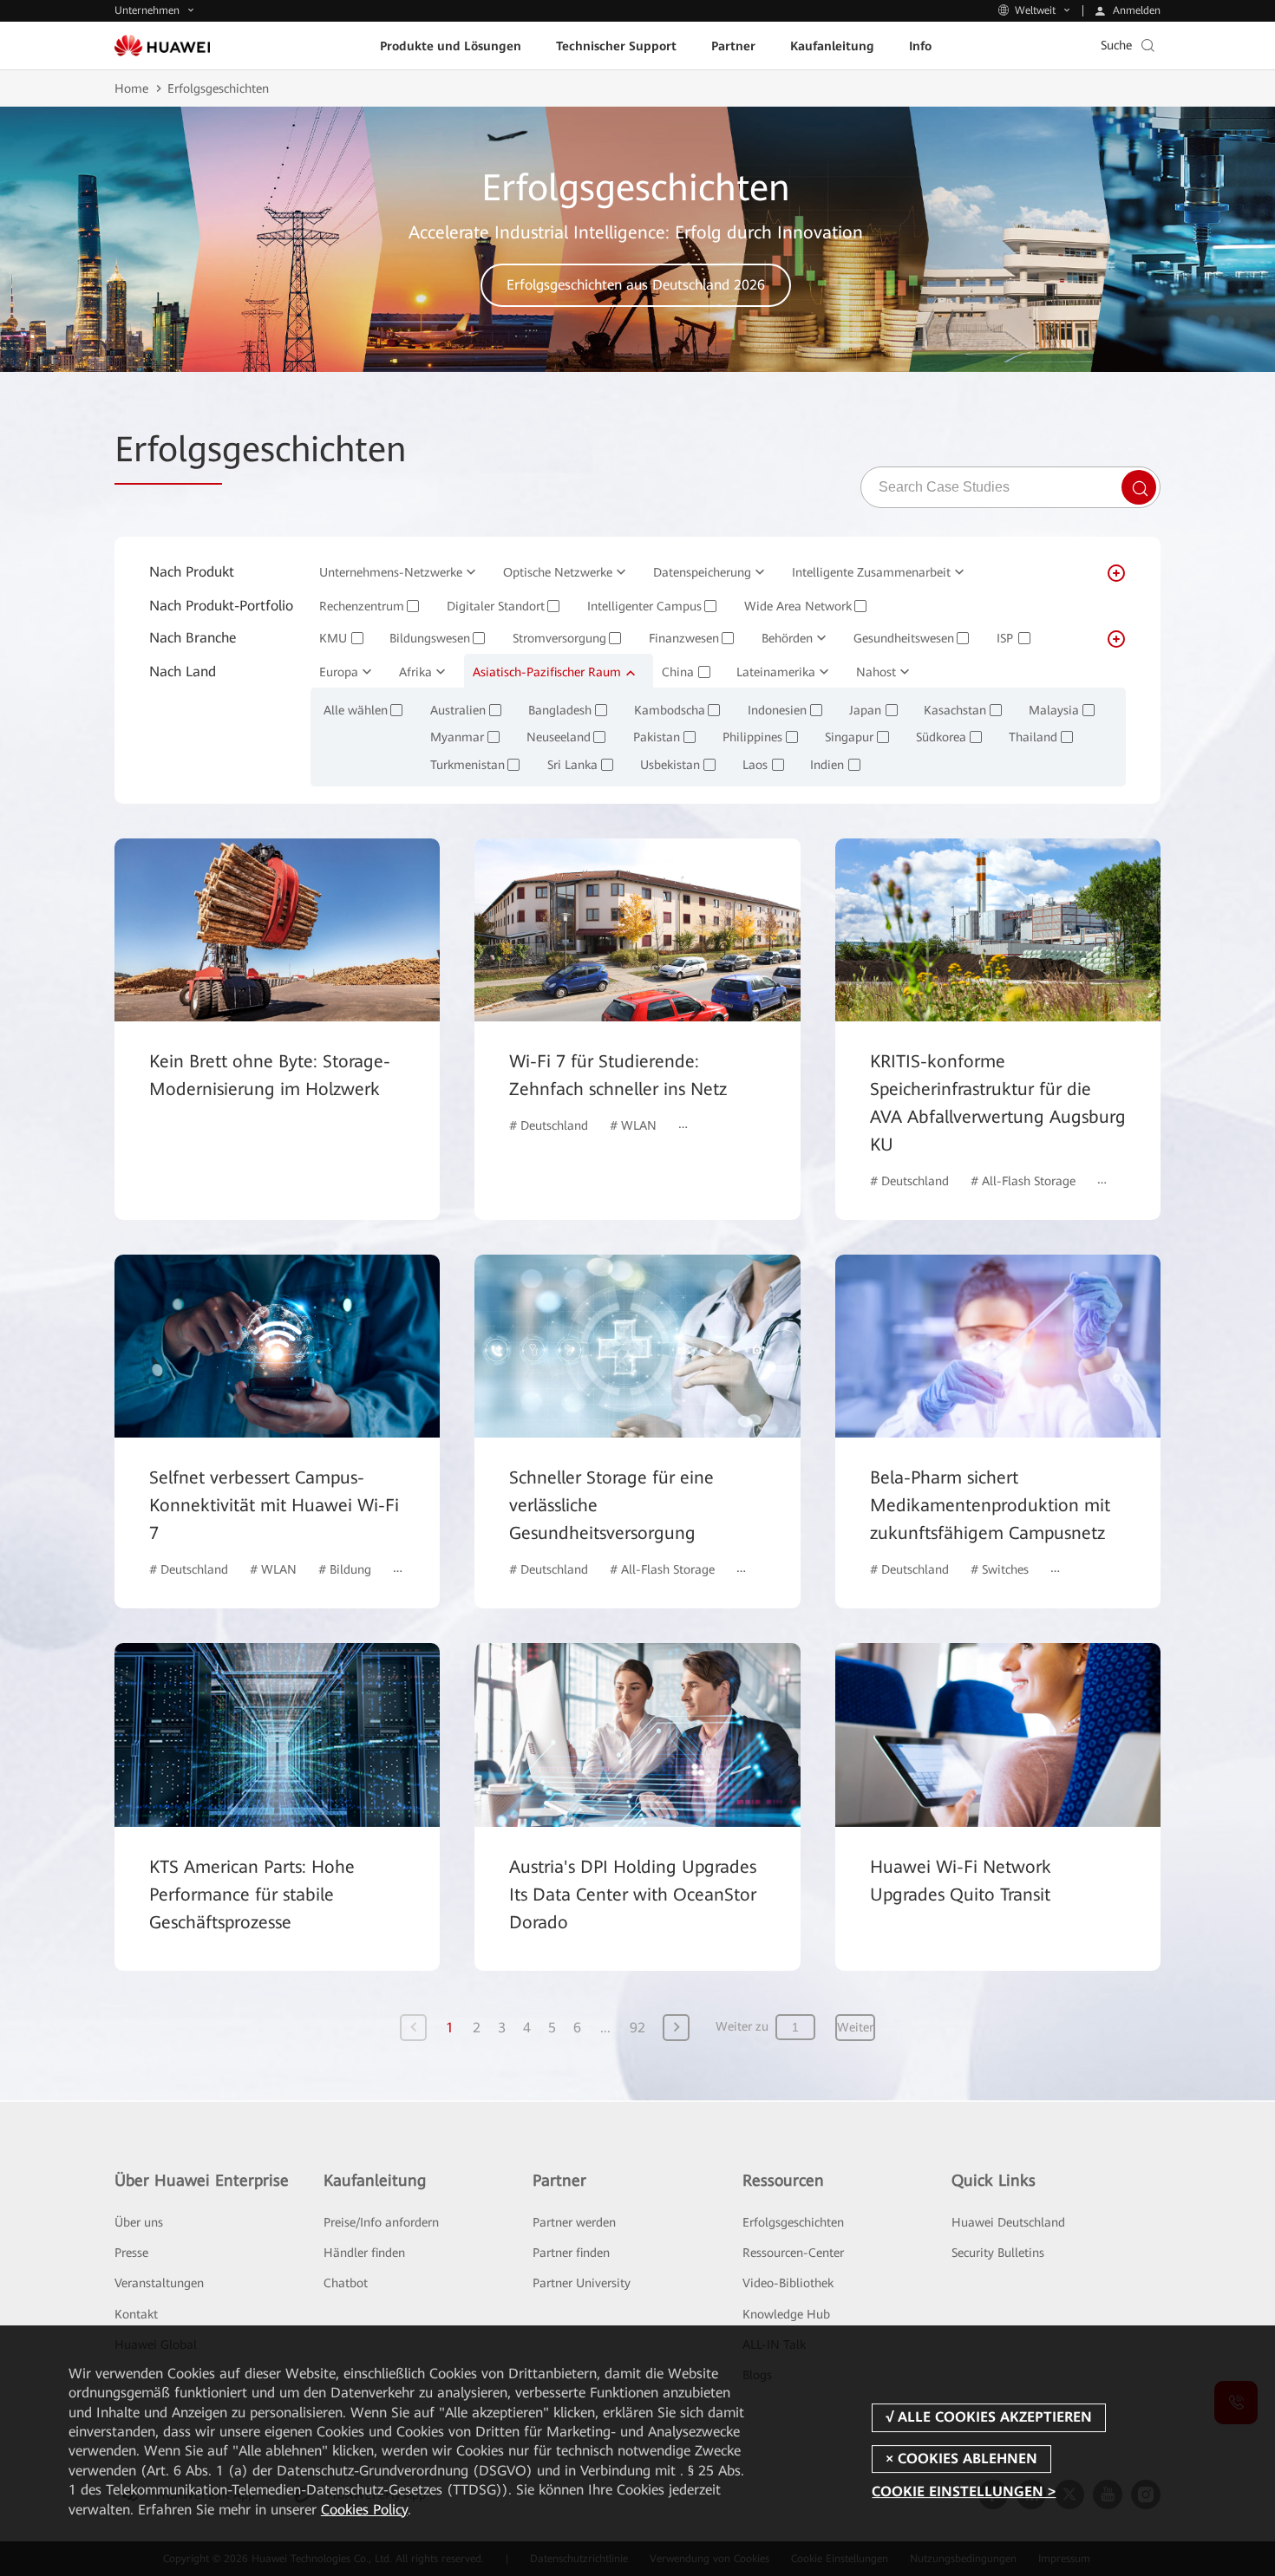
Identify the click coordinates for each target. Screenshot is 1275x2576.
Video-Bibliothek (788, 2283)
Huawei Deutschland (1008, 2222)
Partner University (582, 2283)
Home (131, 88)
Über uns (139, 2222)
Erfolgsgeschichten (793, 2222)
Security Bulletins (998, 2253)
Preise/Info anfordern (381, 2222)
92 (637, 2028)
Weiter (855, 2027)
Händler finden (364, 2253)
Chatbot (346, 2283)
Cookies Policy (364, 2510)
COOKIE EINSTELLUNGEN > (964, 2491)
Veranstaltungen (159, 2283)
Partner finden (571, 2253)
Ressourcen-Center (793, 2253)
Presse (131, 2253)
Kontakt (136, 2314)
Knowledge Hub (786, 2314)
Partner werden (574, 2222)
